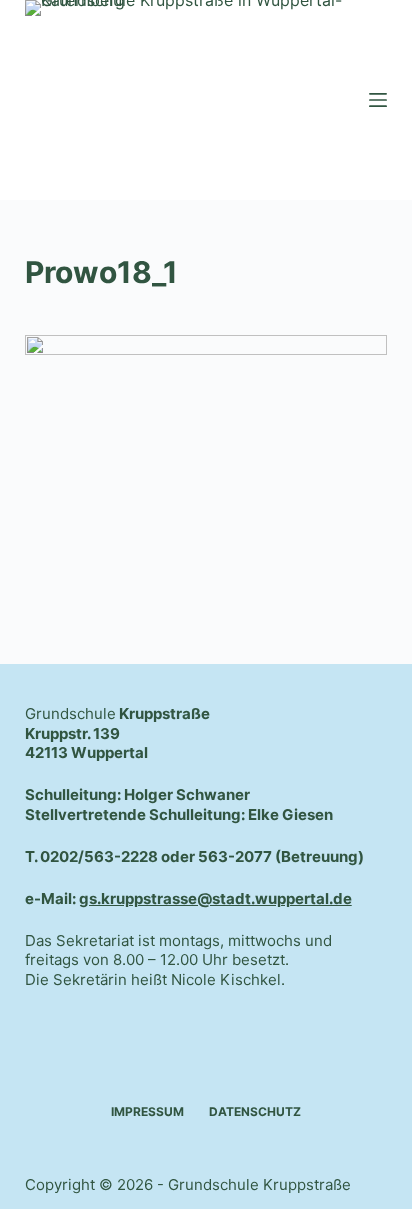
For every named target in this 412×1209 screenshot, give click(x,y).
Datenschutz (255, 1111)
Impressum (147, 1111)
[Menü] (378, 100)
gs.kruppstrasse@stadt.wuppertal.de (215, 898)
